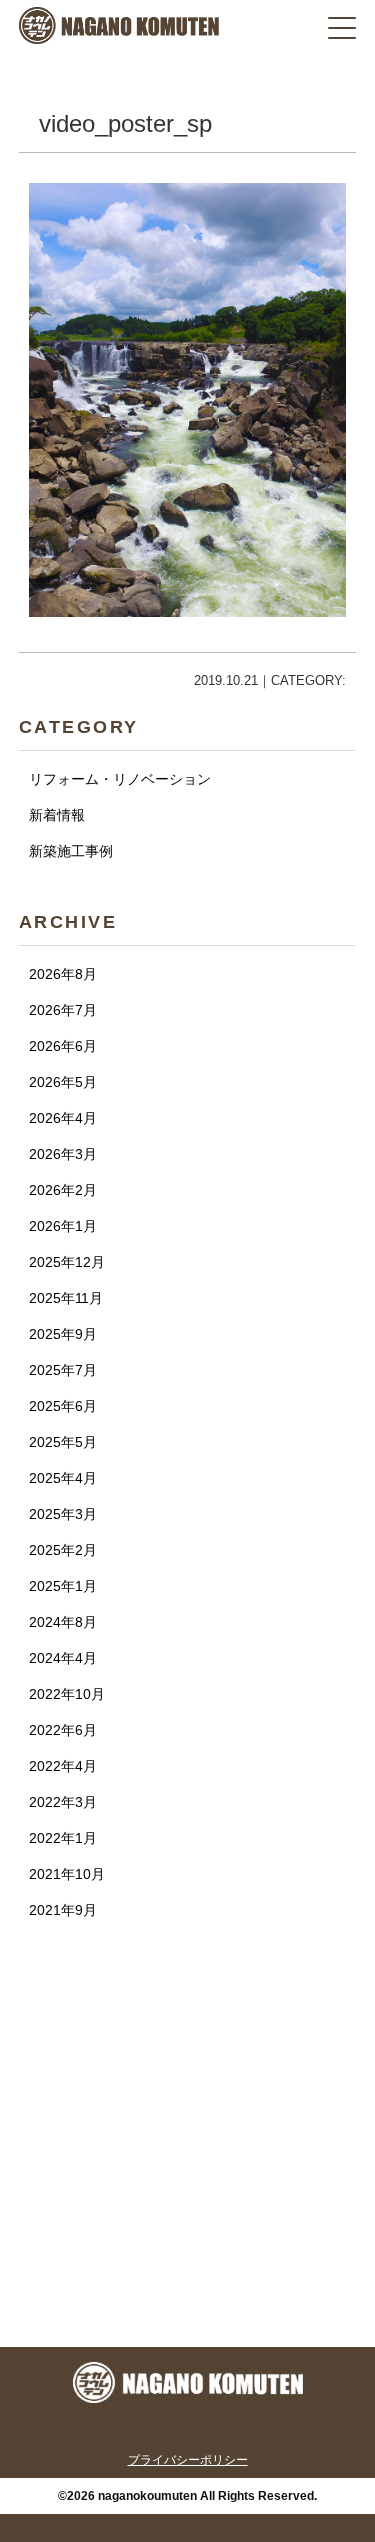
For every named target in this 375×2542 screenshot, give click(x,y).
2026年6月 (63, 1046)
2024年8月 (63, 1622)
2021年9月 (63, 1910)
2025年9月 (63, 1334)
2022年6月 (63, 1730)
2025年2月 (63, 1550)
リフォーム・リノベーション (120, 779)
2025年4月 (63, 1478)
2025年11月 (66, 1298)
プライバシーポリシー (188, 2460)
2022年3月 (63, 1802)
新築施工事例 (71, 851)
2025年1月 (63, 1586)
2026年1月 (63, 1226)
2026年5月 (63, 1082)
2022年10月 (67, 1694)
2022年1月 (63, 1838)
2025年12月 (67, 1262)
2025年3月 (63, 1514)
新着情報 (57, 815)
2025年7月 (63, 1370)
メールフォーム (188, 2305)
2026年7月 (63, 1010)
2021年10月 (67, 1874)
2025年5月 (63, 1442)
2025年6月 (63, 1406)
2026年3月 (63, 1154)
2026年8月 (63, 974)
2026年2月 (63, 1190)
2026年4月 (63, 1118)
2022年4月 (63, 1766)
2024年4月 (63, 1658)
